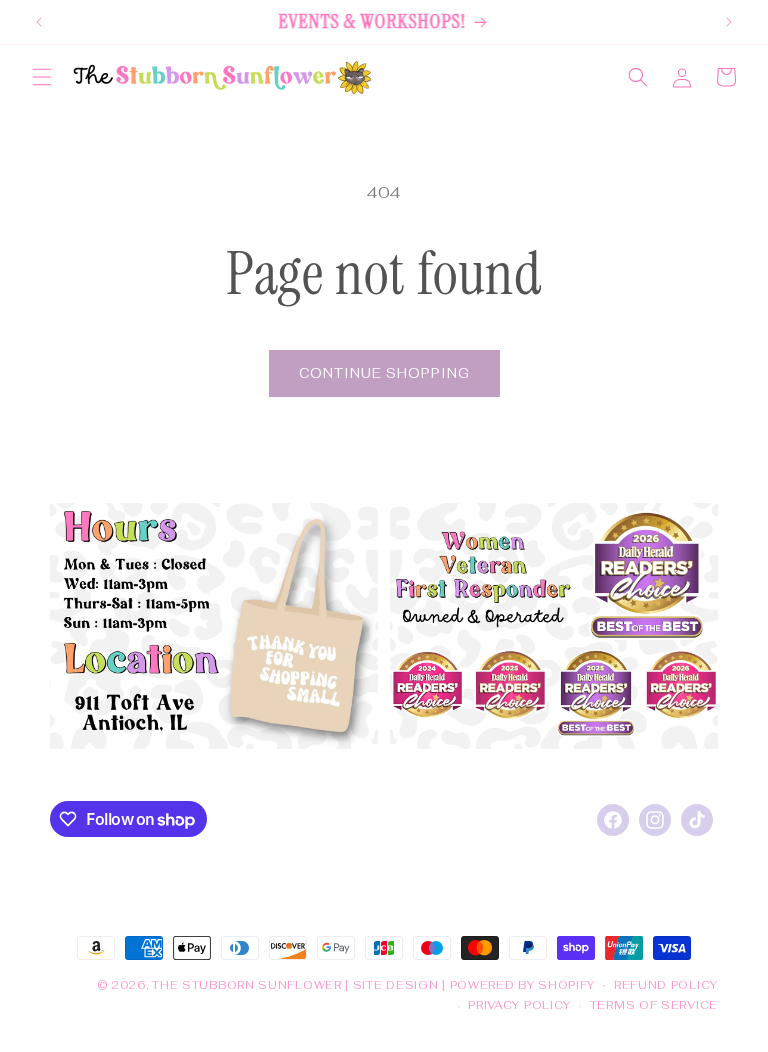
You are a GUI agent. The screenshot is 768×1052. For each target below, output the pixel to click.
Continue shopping (384, 373)
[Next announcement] (729, 22)
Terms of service (654, 1005)
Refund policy (666, 985)
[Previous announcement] (39, 22)
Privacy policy (519, 1005)
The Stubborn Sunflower (246, 985)
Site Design (396, 985)
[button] (42, 77)
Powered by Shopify (523, 985)
